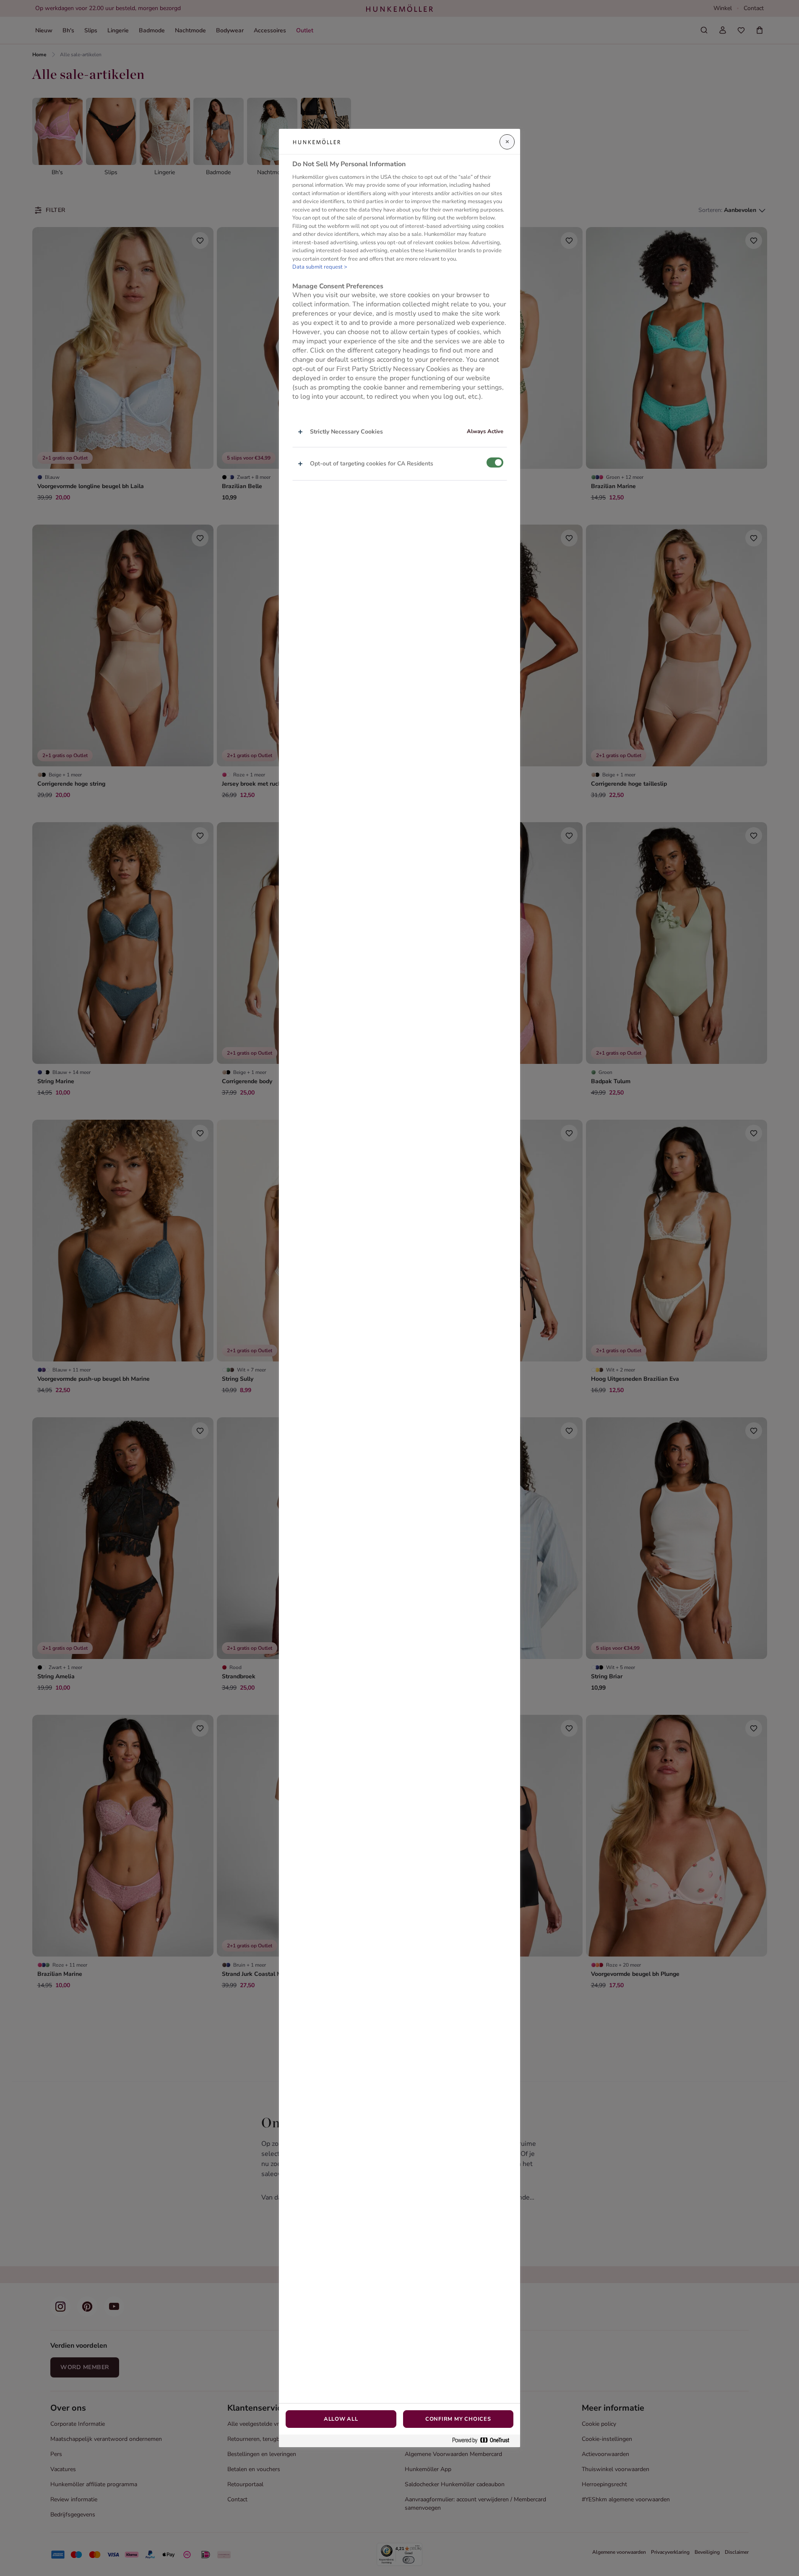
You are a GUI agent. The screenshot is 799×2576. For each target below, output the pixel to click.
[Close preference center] (507, 142)
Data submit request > (320, 267)
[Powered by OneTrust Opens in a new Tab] (484, 2441)
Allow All (341, 2419)
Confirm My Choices (458, 2419)
